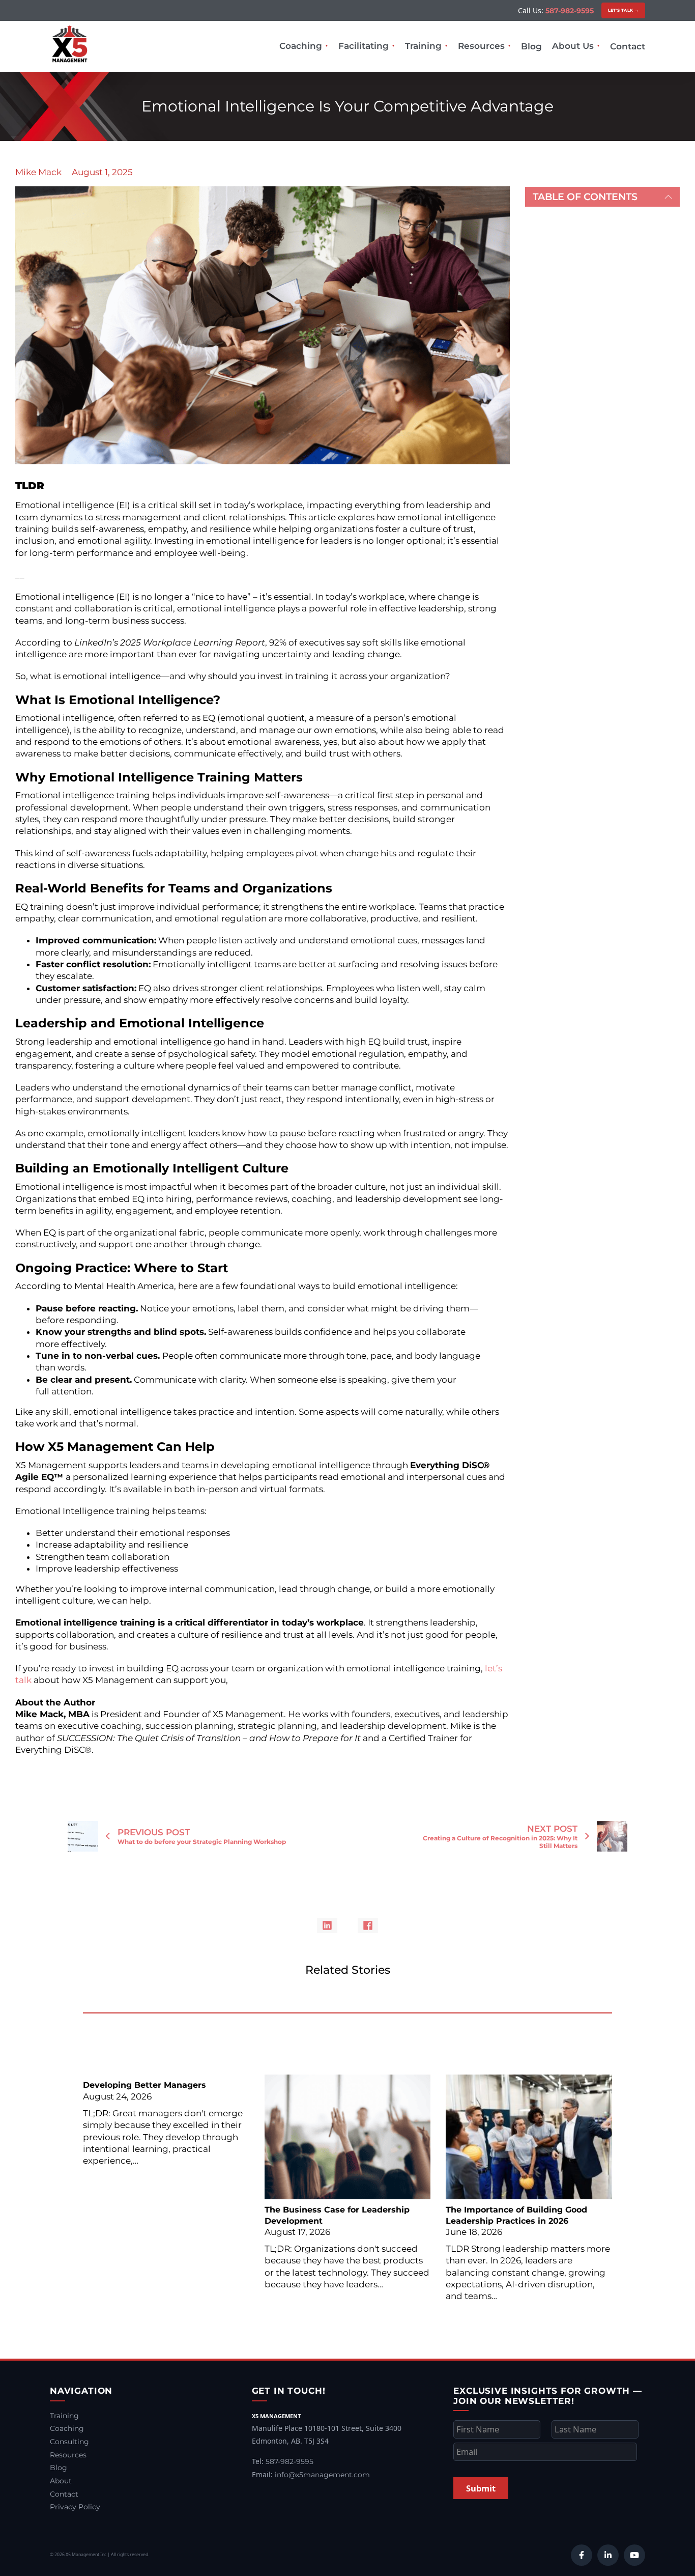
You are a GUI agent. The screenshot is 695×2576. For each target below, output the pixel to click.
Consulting (69, 2442)
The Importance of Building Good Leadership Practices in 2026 (516, 2216)
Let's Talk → (624, 10)
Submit (481, 2488)
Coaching (301, 46)
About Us (573, 46)
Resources (481, 46)
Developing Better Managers (144, 2085)
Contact (628, 46)
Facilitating (364, 46)
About (61, 2481)
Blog (531, 46)
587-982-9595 (570, 11)
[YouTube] (634, 2555)
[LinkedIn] (327, 1925)
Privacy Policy (75, 2507)
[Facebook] (368, 1925)
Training (423, 46)
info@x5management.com (322, 2475)
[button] (602, 197)
